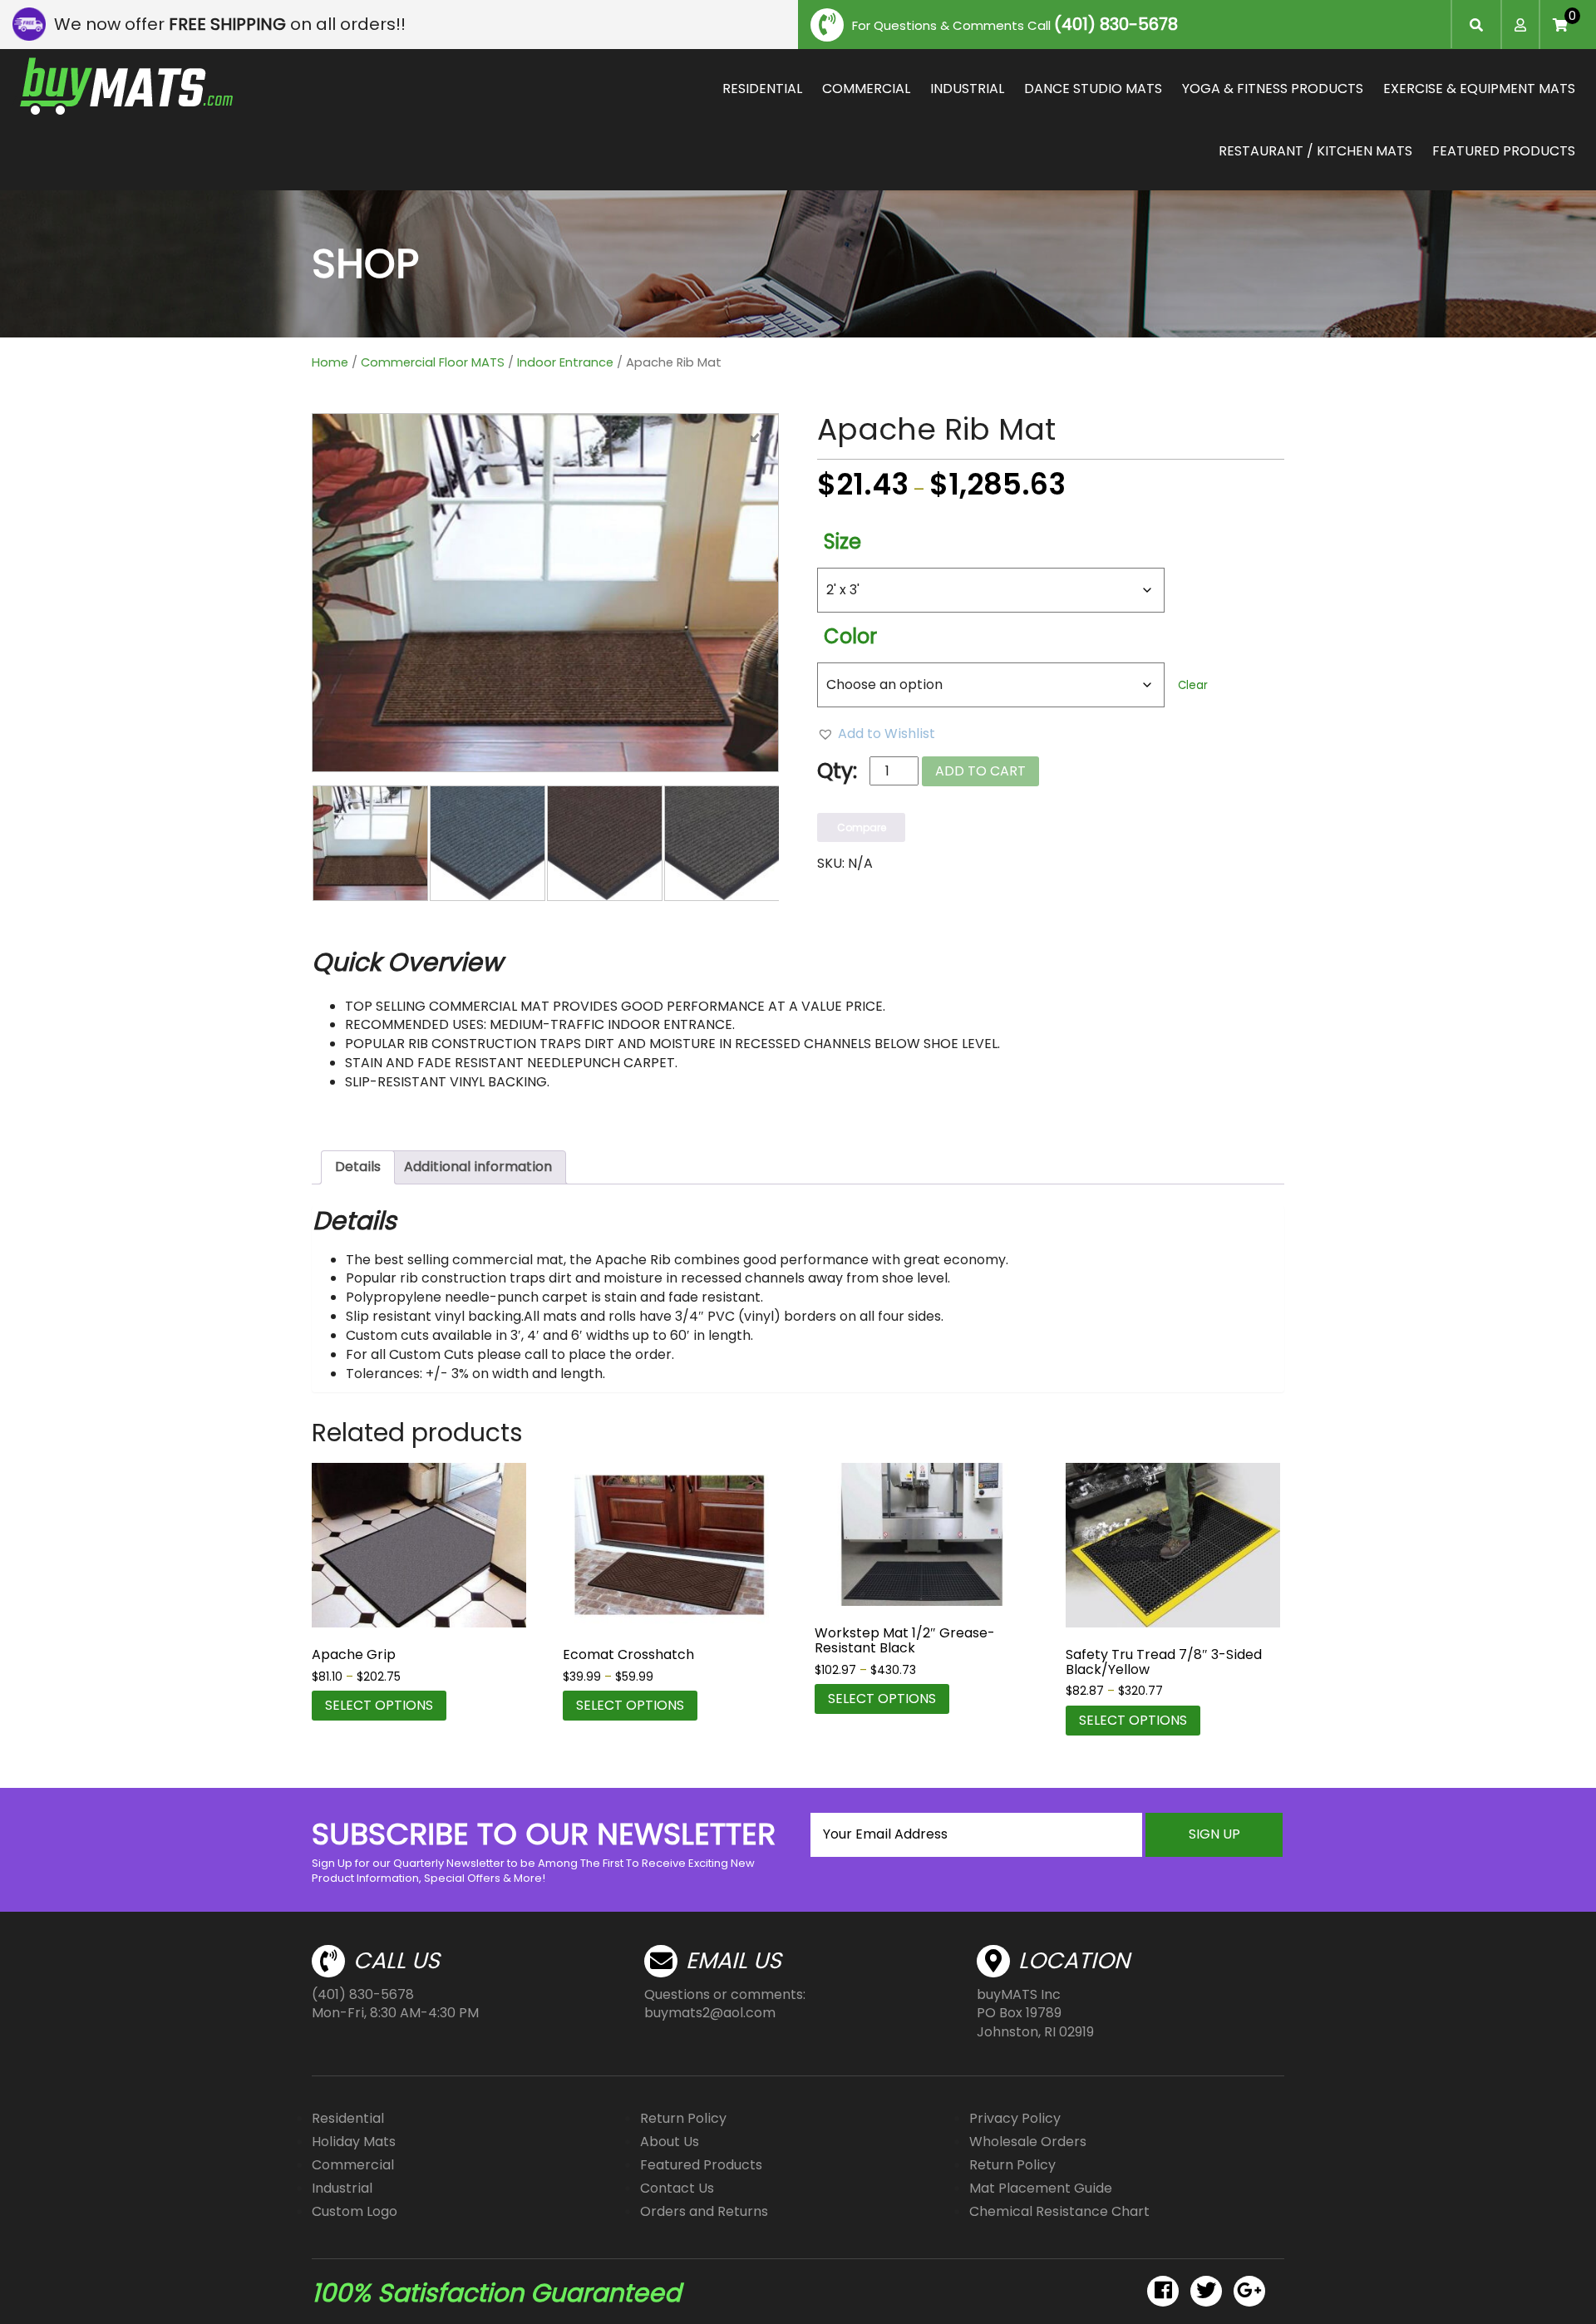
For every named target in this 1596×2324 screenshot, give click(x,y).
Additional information (478, 1167)
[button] (876, 734)
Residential (348, 2118)
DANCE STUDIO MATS (1093, 89)
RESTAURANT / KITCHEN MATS (1315, 151)
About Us (670, 2142)
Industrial (342, 2188)
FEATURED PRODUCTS (1504, 151)
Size (842, 542)
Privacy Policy (1015, 2118)
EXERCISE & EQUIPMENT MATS (1479, 89)
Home (330, 362)
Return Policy (683, 2118)
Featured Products (701, 2165)
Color (850, 636)
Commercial (353, 2165)
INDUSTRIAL (967, 89)
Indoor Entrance (565, 362)
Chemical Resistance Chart (1059, 2211)
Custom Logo (355, 2211)
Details (358, 1167)
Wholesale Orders (1028, 2142)
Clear (1193, 685)
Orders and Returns (704, 2211)
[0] (1560, 25)
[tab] (358, 1167)
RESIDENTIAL (762, 89)
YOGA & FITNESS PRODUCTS (1273, 89)
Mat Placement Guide (1041, 2188)
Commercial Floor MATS (433, 362)
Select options (379, 1705)
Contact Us (677, 2188)
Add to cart (980, 771)
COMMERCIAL (866, 89)
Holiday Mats (354, 2142)
